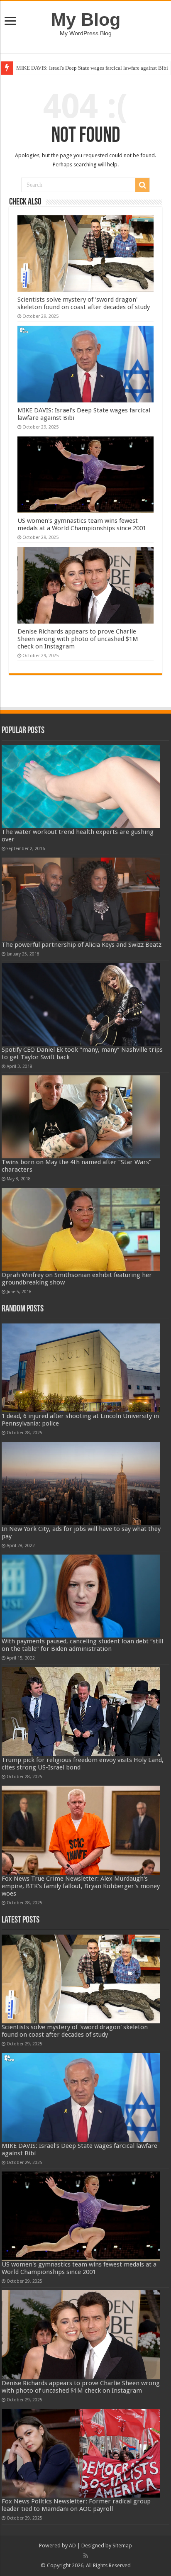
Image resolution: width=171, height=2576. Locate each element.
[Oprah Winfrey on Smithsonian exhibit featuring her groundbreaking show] (81, 1229)
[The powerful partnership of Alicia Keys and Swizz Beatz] (81, 899)
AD (72, 2546)
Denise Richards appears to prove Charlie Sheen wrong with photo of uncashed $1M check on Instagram (78, 639)
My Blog (86, 19)
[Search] (142, 185)
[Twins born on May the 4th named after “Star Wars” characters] (81, 1117)
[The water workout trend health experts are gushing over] (81, 787)
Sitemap (122, 2546)
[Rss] (86, 2556)
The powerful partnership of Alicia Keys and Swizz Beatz (82, 945)
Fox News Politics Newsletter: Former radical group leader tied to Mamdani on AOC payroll (76, 2505)
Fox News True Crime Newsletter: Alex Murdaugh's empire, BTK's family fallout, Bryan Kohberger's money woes (81, 1886)
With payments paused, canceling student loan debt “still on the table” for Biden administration (82, 1645)
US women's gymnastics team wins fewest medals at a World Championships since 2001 (82, 524)
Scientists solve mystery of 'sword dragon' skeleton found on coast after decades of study (84, 303)
